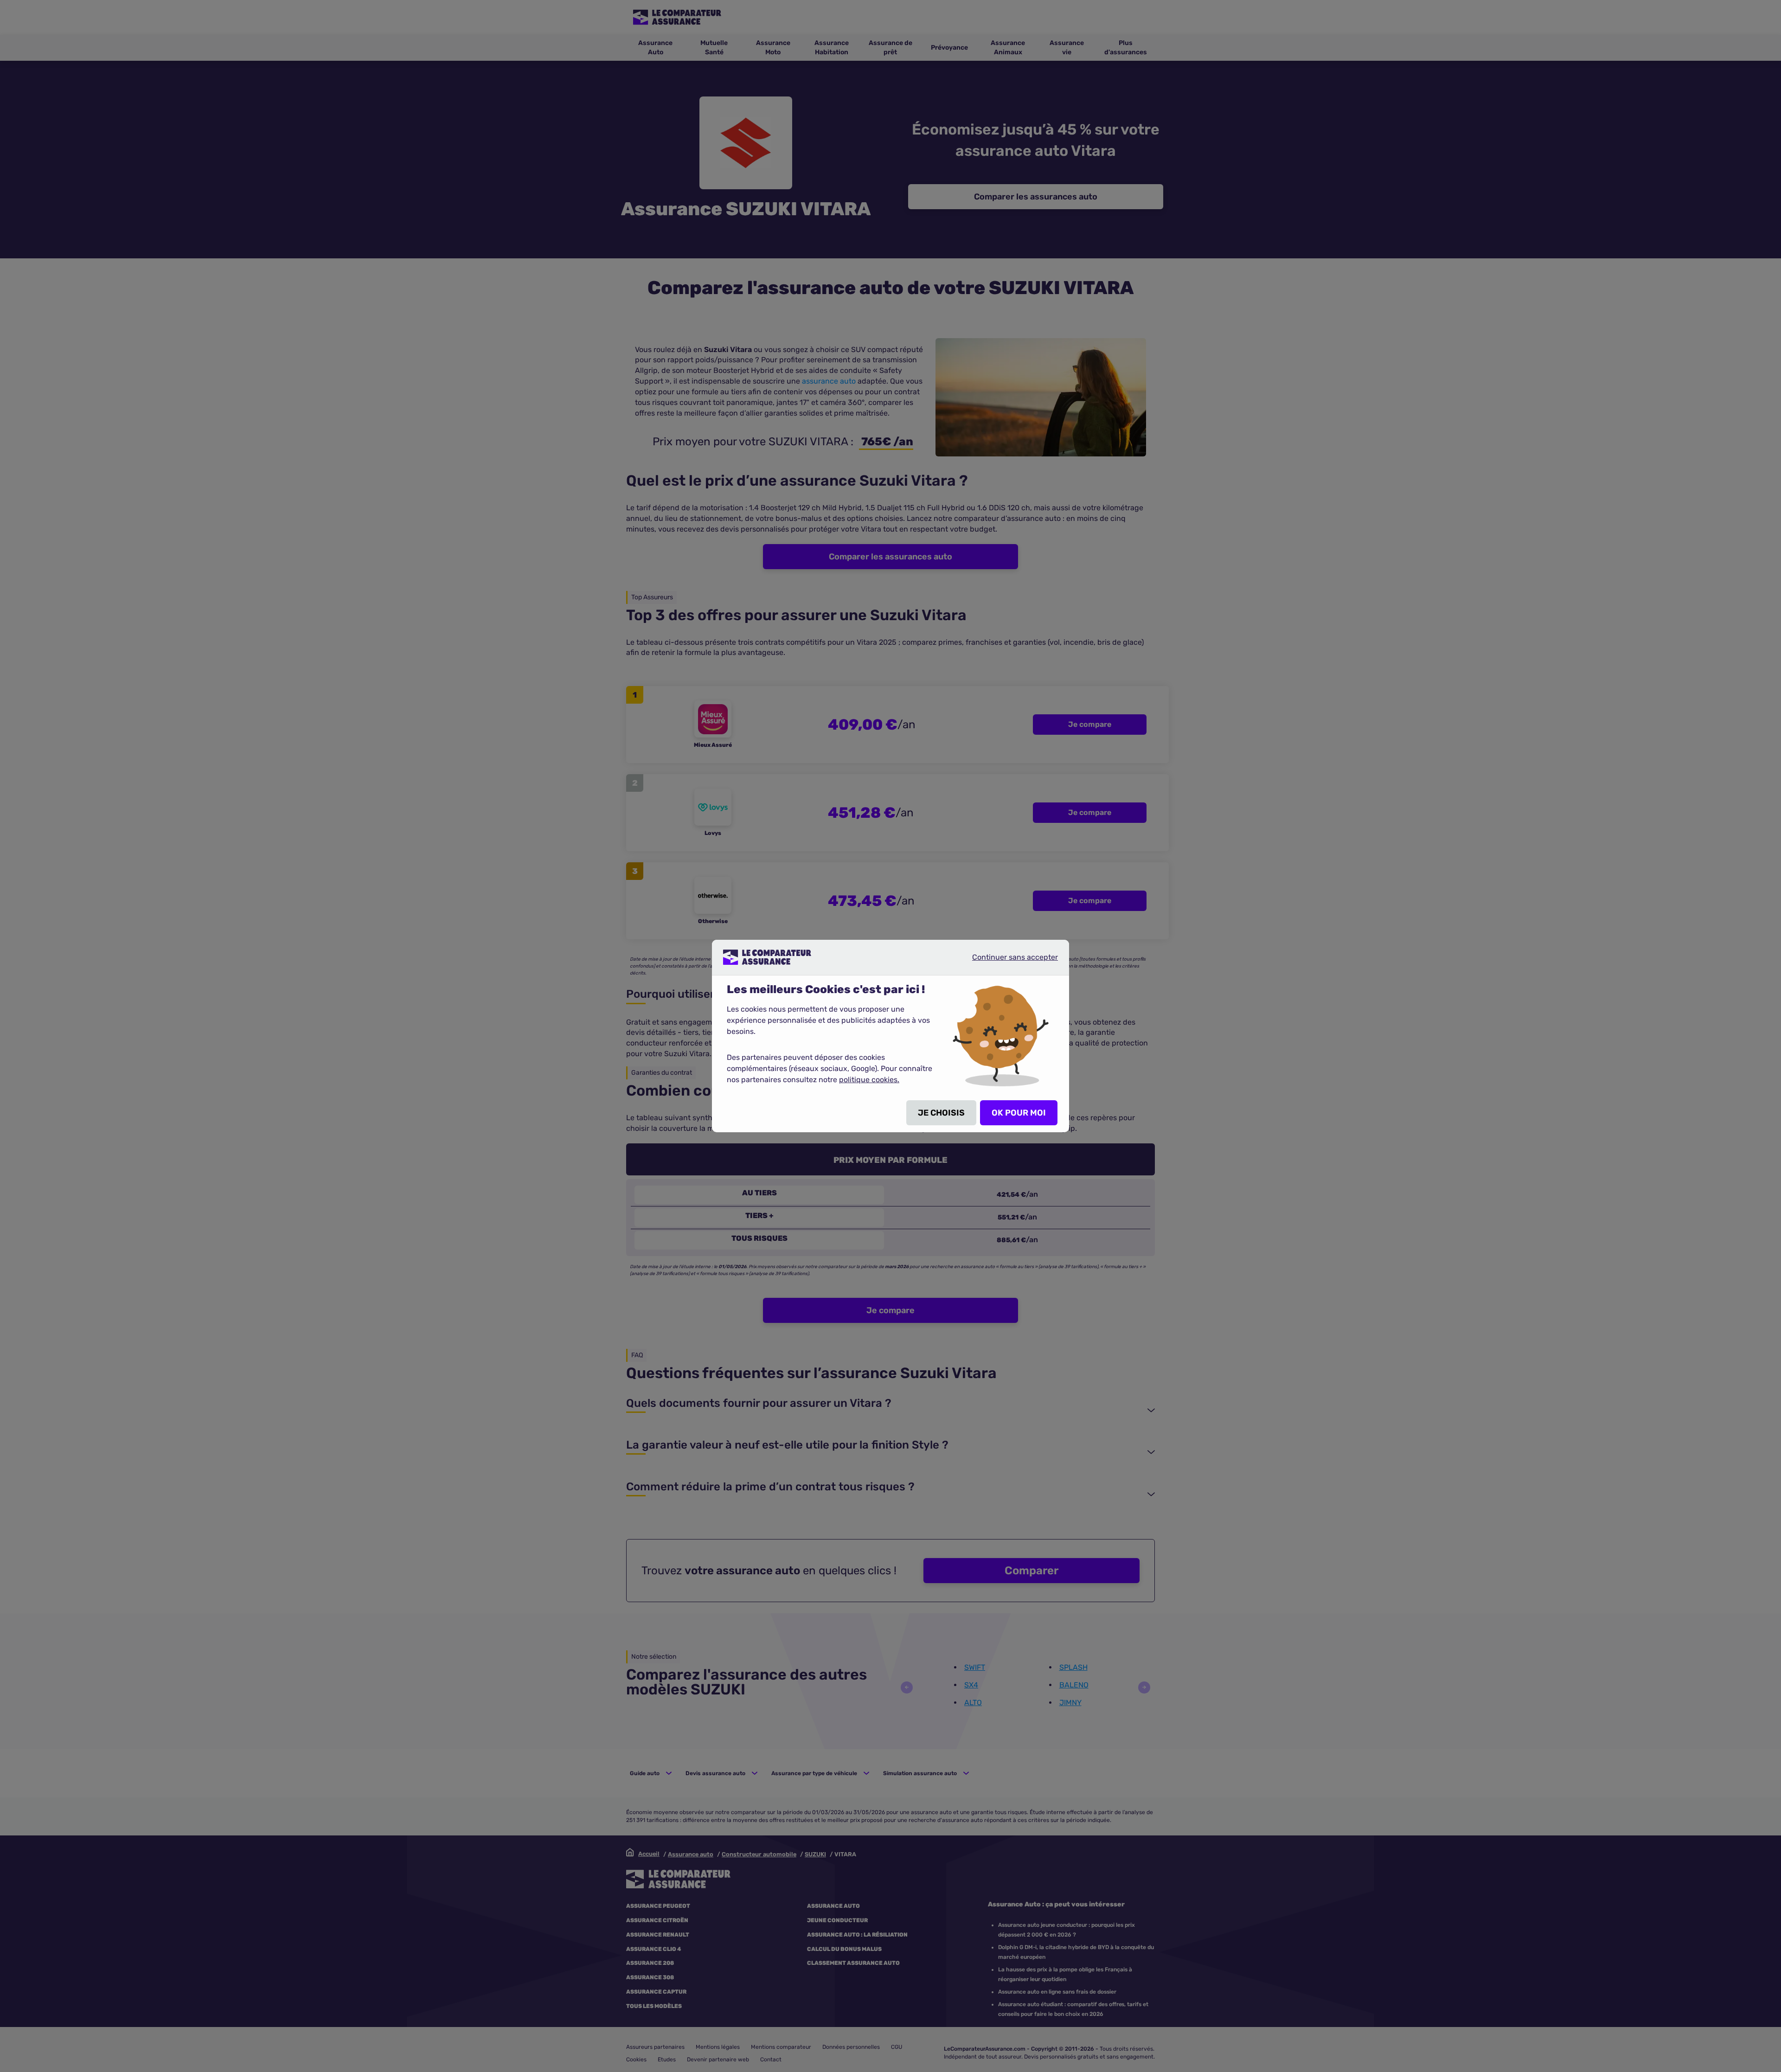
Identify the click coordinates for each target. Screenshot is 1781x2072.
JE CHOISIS (941, 1113)
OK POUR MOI (1019, 1113)
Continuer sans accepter (1007, 961)
